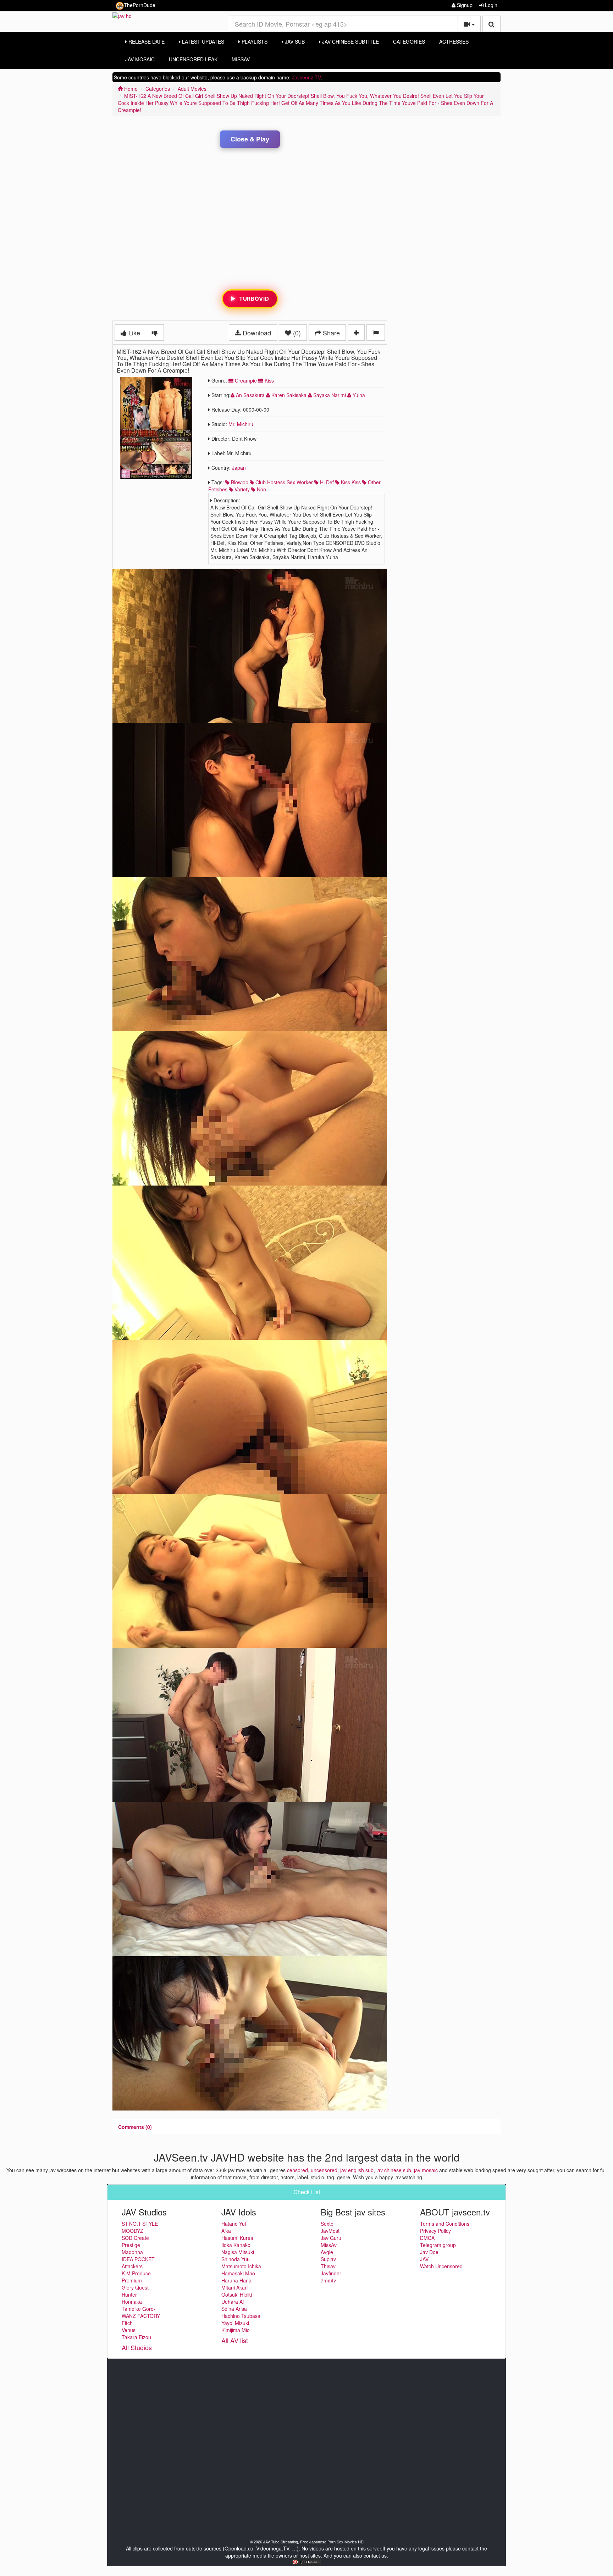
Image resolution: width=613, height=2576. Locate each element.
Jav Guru (331, 2238)
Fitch (127, 2323)
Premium (132, 2280)
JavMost (330, 2231)
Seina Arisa (234, 2309)
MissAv (241, 59)
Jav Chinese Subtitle (350, 41)
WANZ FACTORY (141, 2316)
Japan (239, 468)
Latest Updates (202, 41)
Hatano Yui (234, 2224)
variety (241, 489)
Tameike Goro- (139, 2309)
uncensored (324, 2170)
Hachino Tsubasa (241, 2316)
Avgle (327, 2252)
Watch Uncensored (441, 2266)
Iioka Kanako (236, 2245)
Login (490, 5)
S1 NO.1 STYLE (140, 2224)
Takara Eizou (136, 2337)
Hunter (129, 2295)
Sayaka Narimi (330, 395)
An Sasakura (250, 395)
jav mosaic (426, 2170)
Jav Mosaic (140, 59)
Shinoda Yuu (236, 2259)
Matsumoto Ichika (241, 2266)
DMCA (427, 2238)
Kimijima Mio (236, 2330)
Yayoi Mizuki (235, 2323)
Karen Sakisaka (289, 395)
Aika (226, 2231)
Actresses (454, 41)
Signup (464, 5)
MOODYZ (132, 2231)
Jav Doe (429, 2252)
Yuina (358, 395)
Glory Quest (135, 2287)
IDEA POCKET (138, 2259)
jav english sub (357, 2170)
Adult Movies (192, 89)
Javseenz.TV (306, 77)
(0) (296, 333)
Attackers (132, 2266)
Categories (409, 41)
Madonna (132, 2252)
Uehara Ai (233, 2302)
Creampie (245, 380)
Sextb (327, 2224)
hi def (326, 482)
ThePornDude (140, 5)
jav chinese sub (394, 2170)
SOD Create (135, 2238)
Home (130, 89)
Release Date (146, 41)
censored (297, 2170)
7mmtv (328, 2280)
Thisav (328, 2266)
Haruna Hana (236, 2280)
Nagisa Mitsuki (238, 2252)
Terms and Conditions (445, 2224)
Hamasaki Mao (238, 2273)
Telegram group (438, 2245)
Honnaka (132, 2302)
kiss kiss (350, 482)
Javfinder (331, 2273)
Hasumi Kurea (237, 2238)
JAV (424, 2259)
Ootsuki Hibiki (237, 2295)
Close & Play (250, 139)
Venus (129, 2330)
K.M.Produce (136, 2273)
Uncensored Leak (193, 59)
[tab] (135, 2127)
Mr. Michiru (241, 424)
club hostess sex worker (283, 482)
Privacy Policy (435, 2231)
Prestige (131, 2245)
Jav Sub (294, 41)
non (261, 489)
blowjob (239, 482)
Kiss (269, 380)
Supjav (328, 2259)
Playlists (254, 41)
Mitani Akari (234, 2287)
